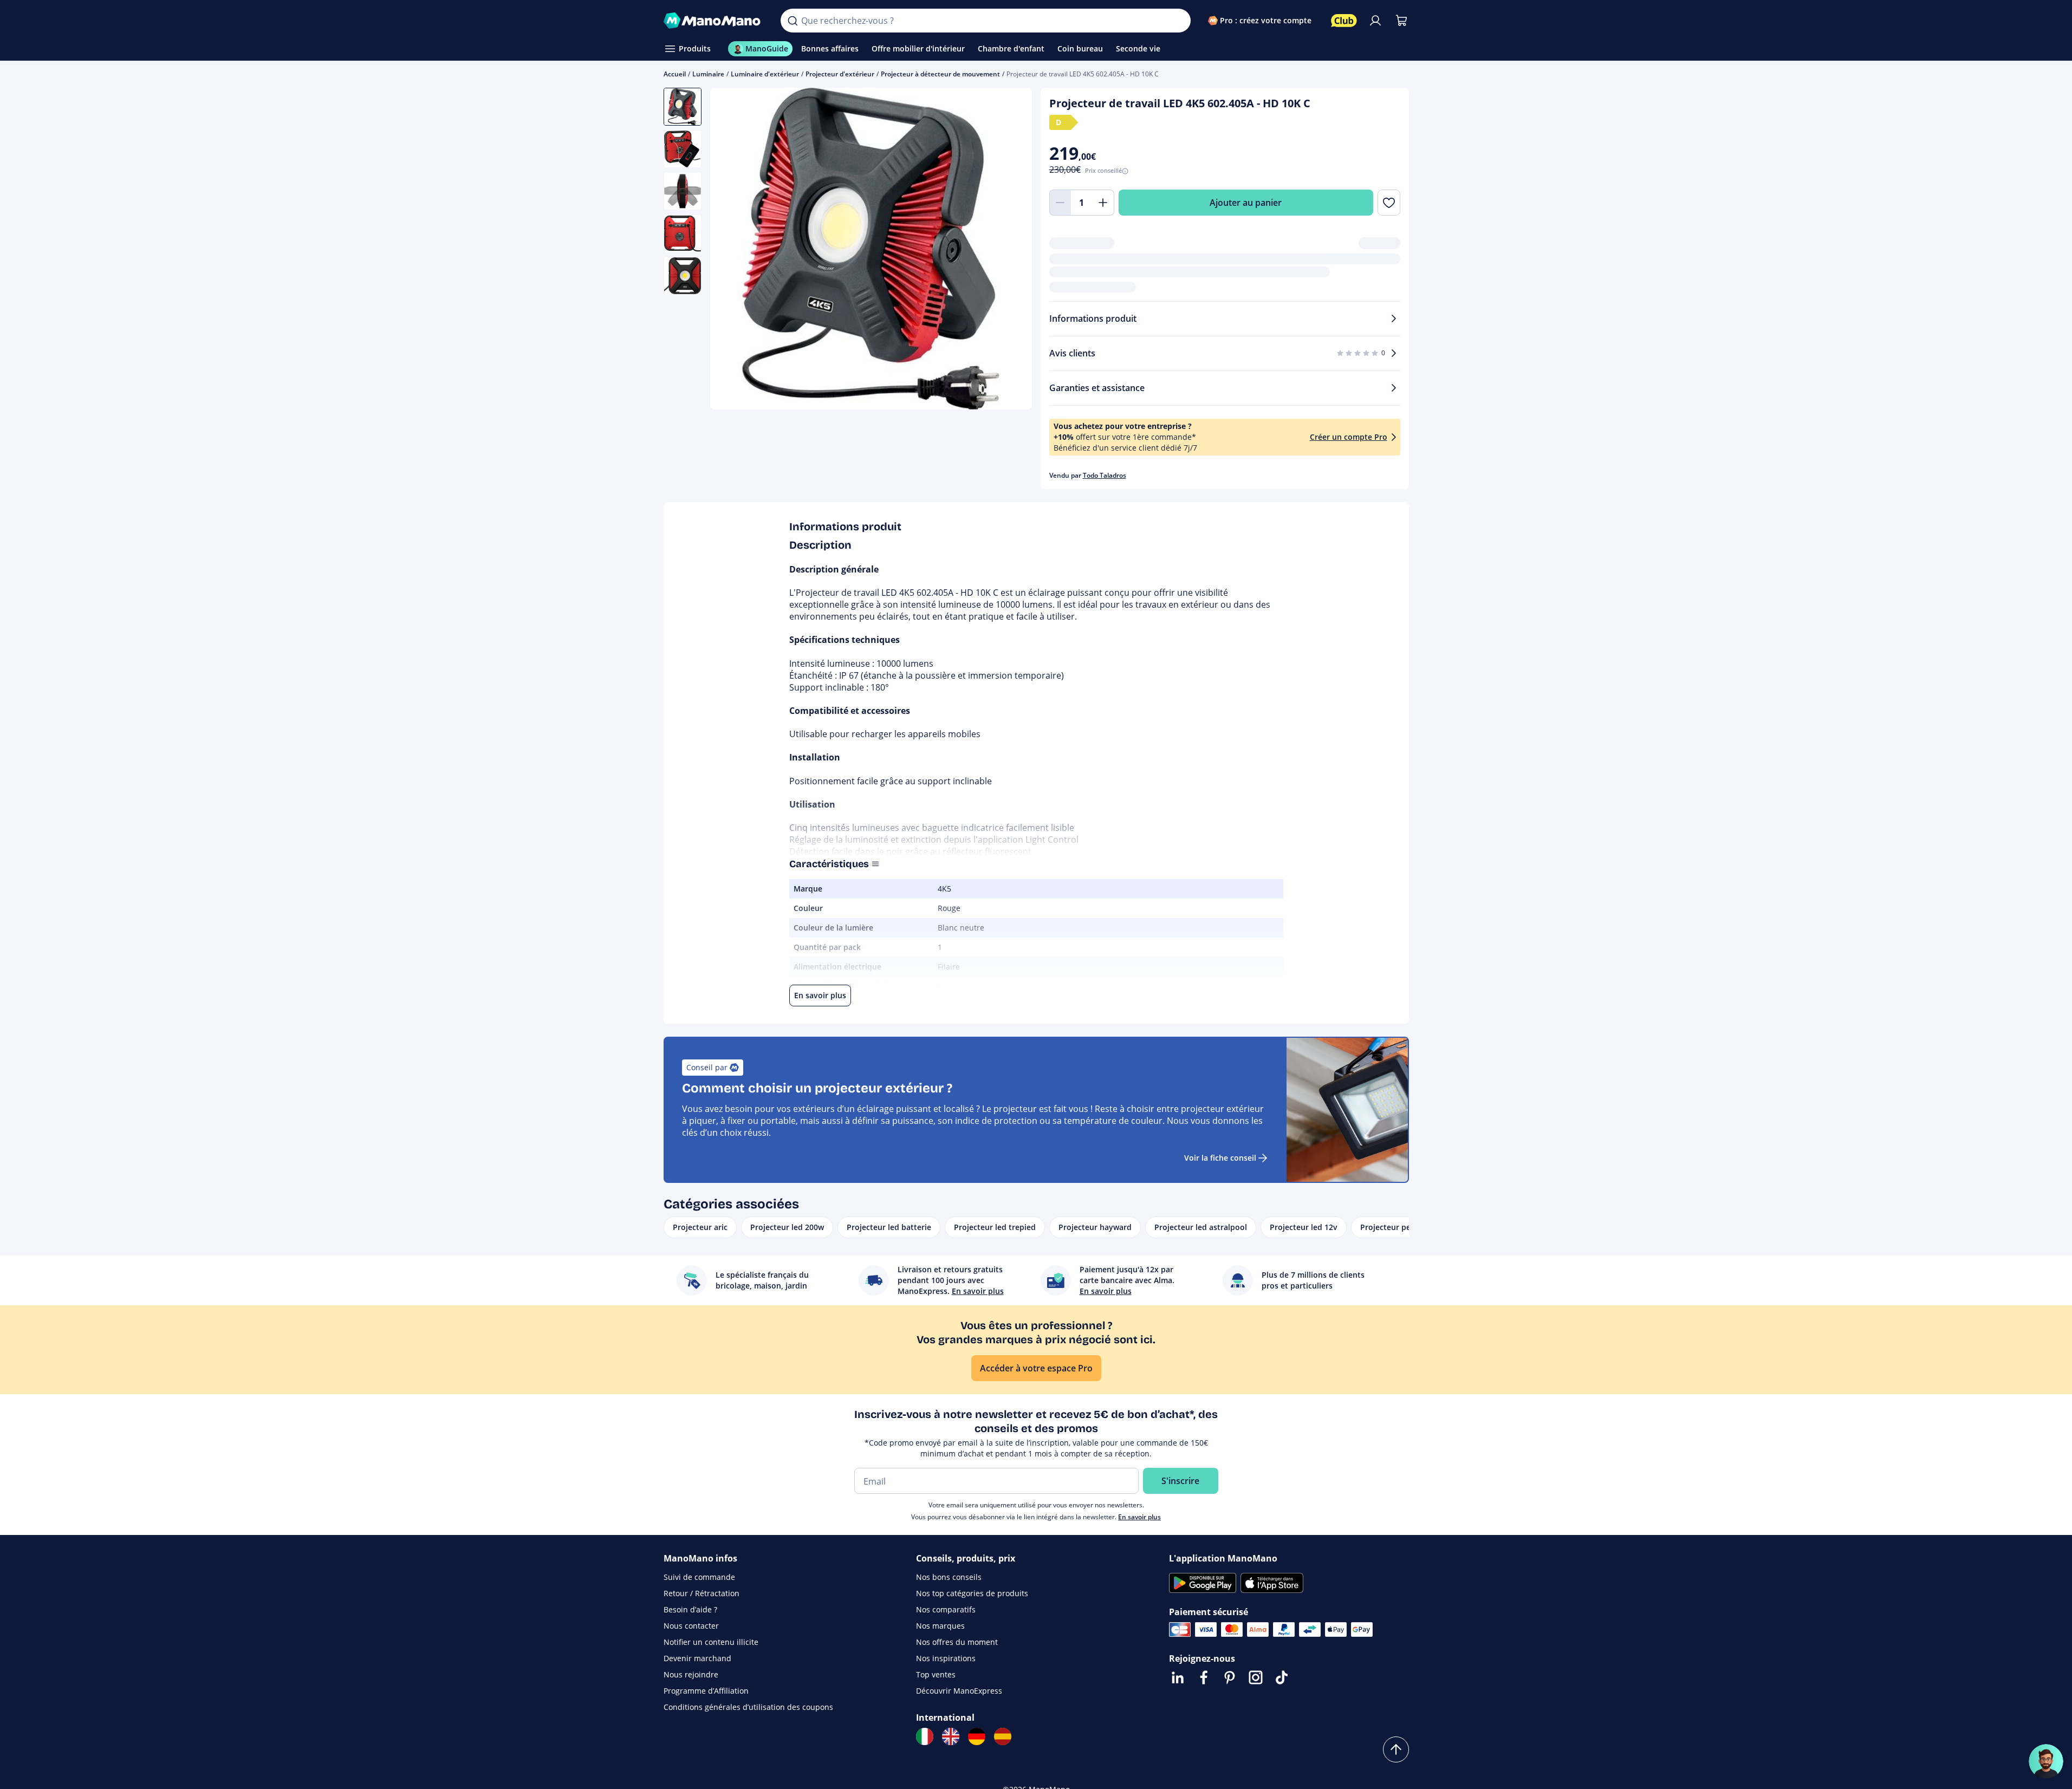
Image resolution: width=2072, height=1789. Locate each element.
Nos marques (940, 1626)
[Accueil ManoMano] (714, 21)
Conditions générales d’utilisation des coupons (748, 1707)
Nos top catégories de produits (972, 1593)
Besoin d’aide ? (690, 1609)
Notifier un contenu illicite (711, 1642)
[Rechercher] (793, 21)
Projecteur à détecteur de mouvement (940, 74)
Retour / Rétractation (702, 1593)
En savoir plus (1139, 1517)
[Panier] (1401, 21)
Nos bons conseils (949, 1577)
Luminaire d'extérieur (765, 74)
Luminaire (708, 74)
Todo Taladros (1105, 475)
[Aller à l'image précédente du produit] (732, 250)
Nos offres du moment (957, 1642)
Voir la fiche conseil (1220, 1158)
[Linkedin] (1178, 1677)
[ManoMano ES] (1003, 1736)
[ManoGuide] (2046, 1761)
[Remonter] (1396, 1749)
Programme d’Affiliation (706, 1691)
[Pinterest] (1230, 1677)
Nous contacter (691, 1626)
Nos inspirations (946, 1658)
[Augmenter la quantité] (1103, 203)
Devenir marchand (697, 1658)
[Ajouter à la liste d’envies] (1389, 203)
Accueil (675, 74)
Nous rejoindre (691, 1674)
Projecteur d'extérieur (840, 74)
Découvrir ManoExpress (959, 1691)
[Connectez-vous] (1375, 21)
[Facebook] (1204, 1677)
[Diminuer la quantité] (1060, 203)
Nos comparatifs (946, 1609)
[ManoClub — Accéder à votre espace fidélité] (1344, 21)
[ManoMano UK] (951, 1736)
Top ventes (936, 1674)
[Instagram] (1256, 1677)
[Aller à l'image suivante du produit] (1010, 250)
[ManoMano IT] (925, 1736)
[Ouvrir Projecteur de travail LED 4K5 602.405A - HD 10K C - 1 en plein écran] (871, 249)
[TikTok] (1282, 1677)
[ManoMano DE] (977, 1736)
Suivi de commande (699, 1577)
